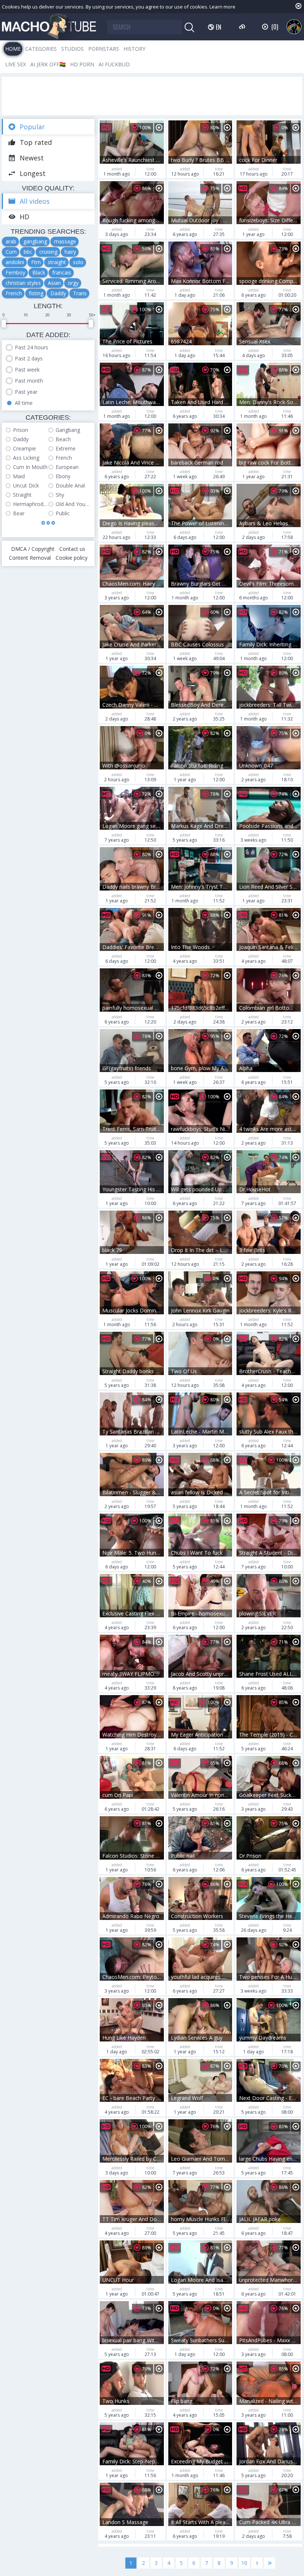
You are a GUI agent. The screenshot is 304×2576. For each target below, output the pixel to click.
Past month (29, 381)
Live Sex (16, 64)
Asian (54, 283)
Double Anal (70, 485)
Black (39, 272)
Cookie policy (72, 558)
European (67, 467)
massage (65, 241)
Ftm (36, 262)
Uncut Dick (26, 485)
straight (57, 262)
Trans (80, 293)
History (134, 49)
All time (24, 403)
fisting (36, 293)
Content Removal (30, 558)
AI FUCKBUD (114, 64)
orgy (73, 283)
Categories (41, 49)
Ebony (63, 476)
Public (63, 513)
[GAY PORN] (294, 27)
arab (11, 241)
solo (78, 262)
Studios (72, 49)
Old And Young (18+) (73, 504)
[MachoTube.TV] (49, 27)
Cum (11, 252)
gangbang (35, 241)
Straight (22, 495)
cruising (48, 252)
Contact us (72, 549)
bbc (28, 252)
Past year (26, 392)
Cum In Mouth (30, 467)
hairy (70, 252)
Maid (19, 476)
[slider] (4, 324)
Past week (27, 370)
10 (244, 2563)
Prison (21, 430)
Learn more (222, 7)
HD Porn (82, 64)
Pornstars (104, 49)
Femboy (15, 272)
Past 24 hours (32, 347)
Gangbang (68, 430)
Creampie (24, 448)
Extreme (66, 448)
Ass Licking (26, 458)
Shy (60, 495)
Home (13, 49)
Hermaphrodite (31, 504)
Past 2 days (29, 358)
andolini (15, 262)
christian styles (23, 283)
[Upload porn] (243, 27)
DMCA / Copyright (33, 549)
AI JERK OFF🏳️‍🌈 (48, 64)
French (14, 293)
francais (62, 272)
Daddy (58, 293)
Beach (63, 439)
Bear (19, 513)
